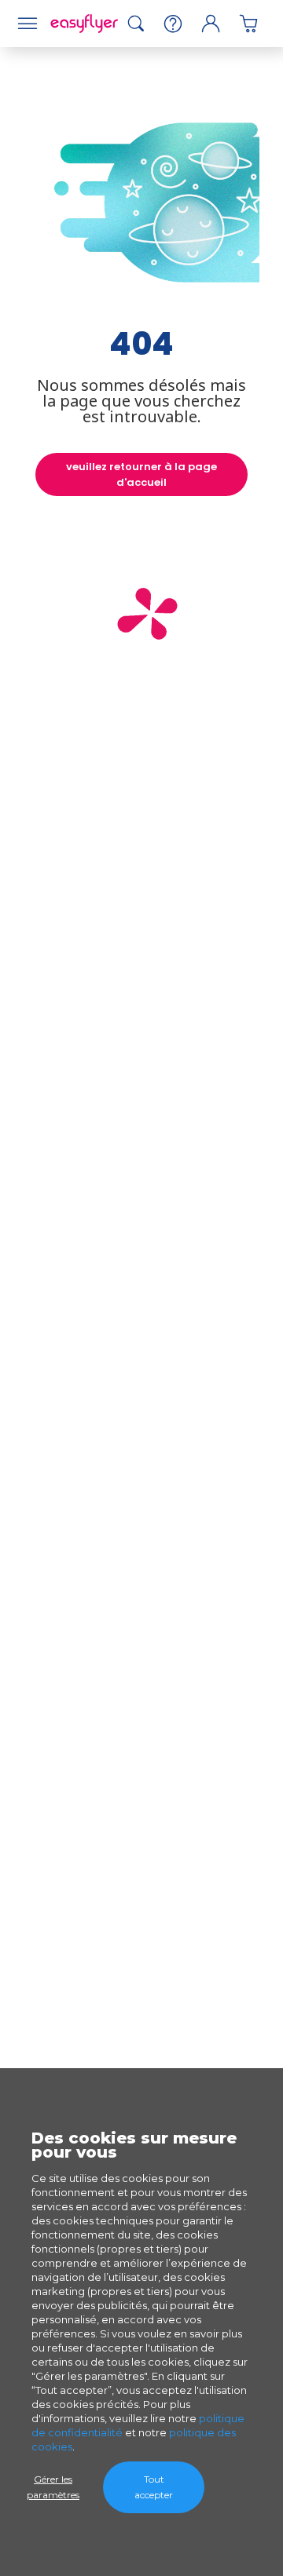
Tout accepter (154, 2487)
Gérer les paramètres (53, 2487)
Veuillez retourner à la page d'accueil (141, 474)
